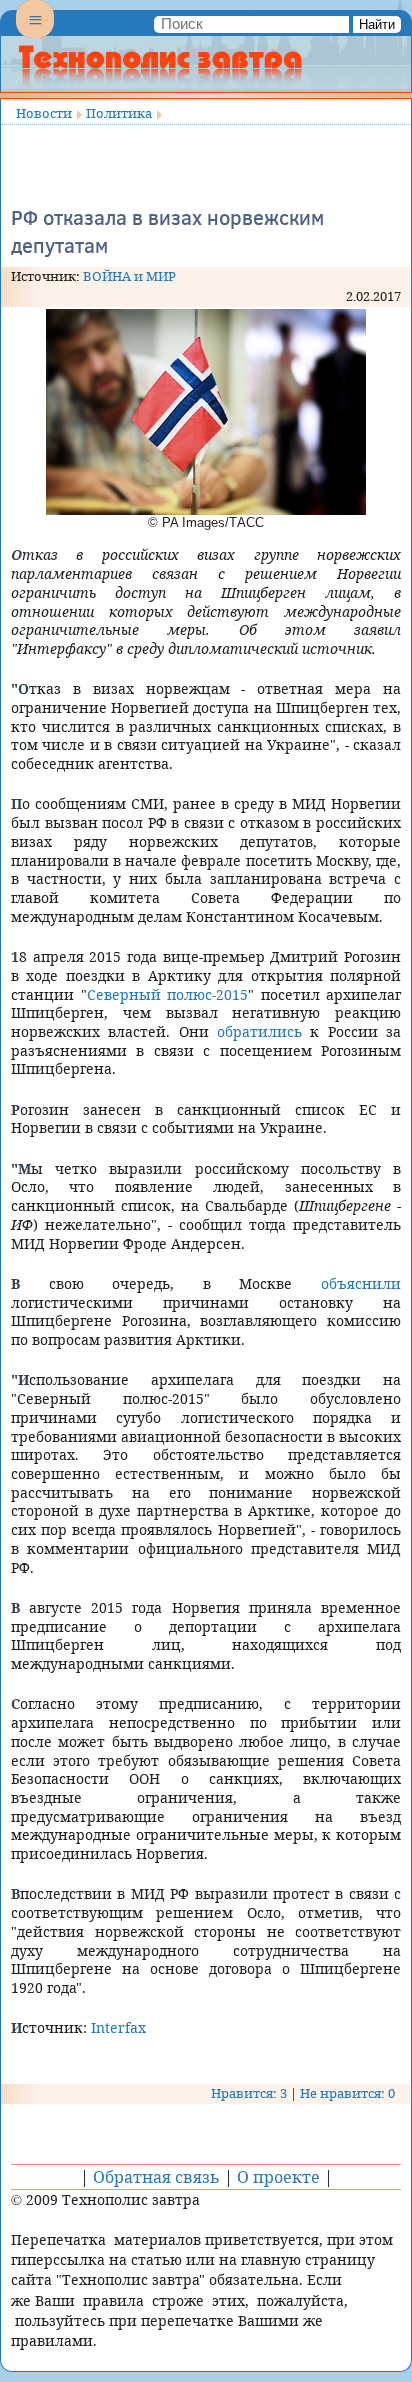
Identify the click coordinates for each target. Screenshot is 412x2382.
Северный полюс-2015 (168, 994)
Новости (44, 113)
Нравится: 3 (249, 2093)
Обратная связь (156, 2177)
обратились (259, 1031)
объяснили (361, 1283)
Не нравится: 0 (347, 2093)
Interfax (118, 2027)
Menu (35, 36)
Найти (377, 24)
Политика (119, 113)
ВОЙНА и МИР (129, 276)
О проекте (278, 2177)
